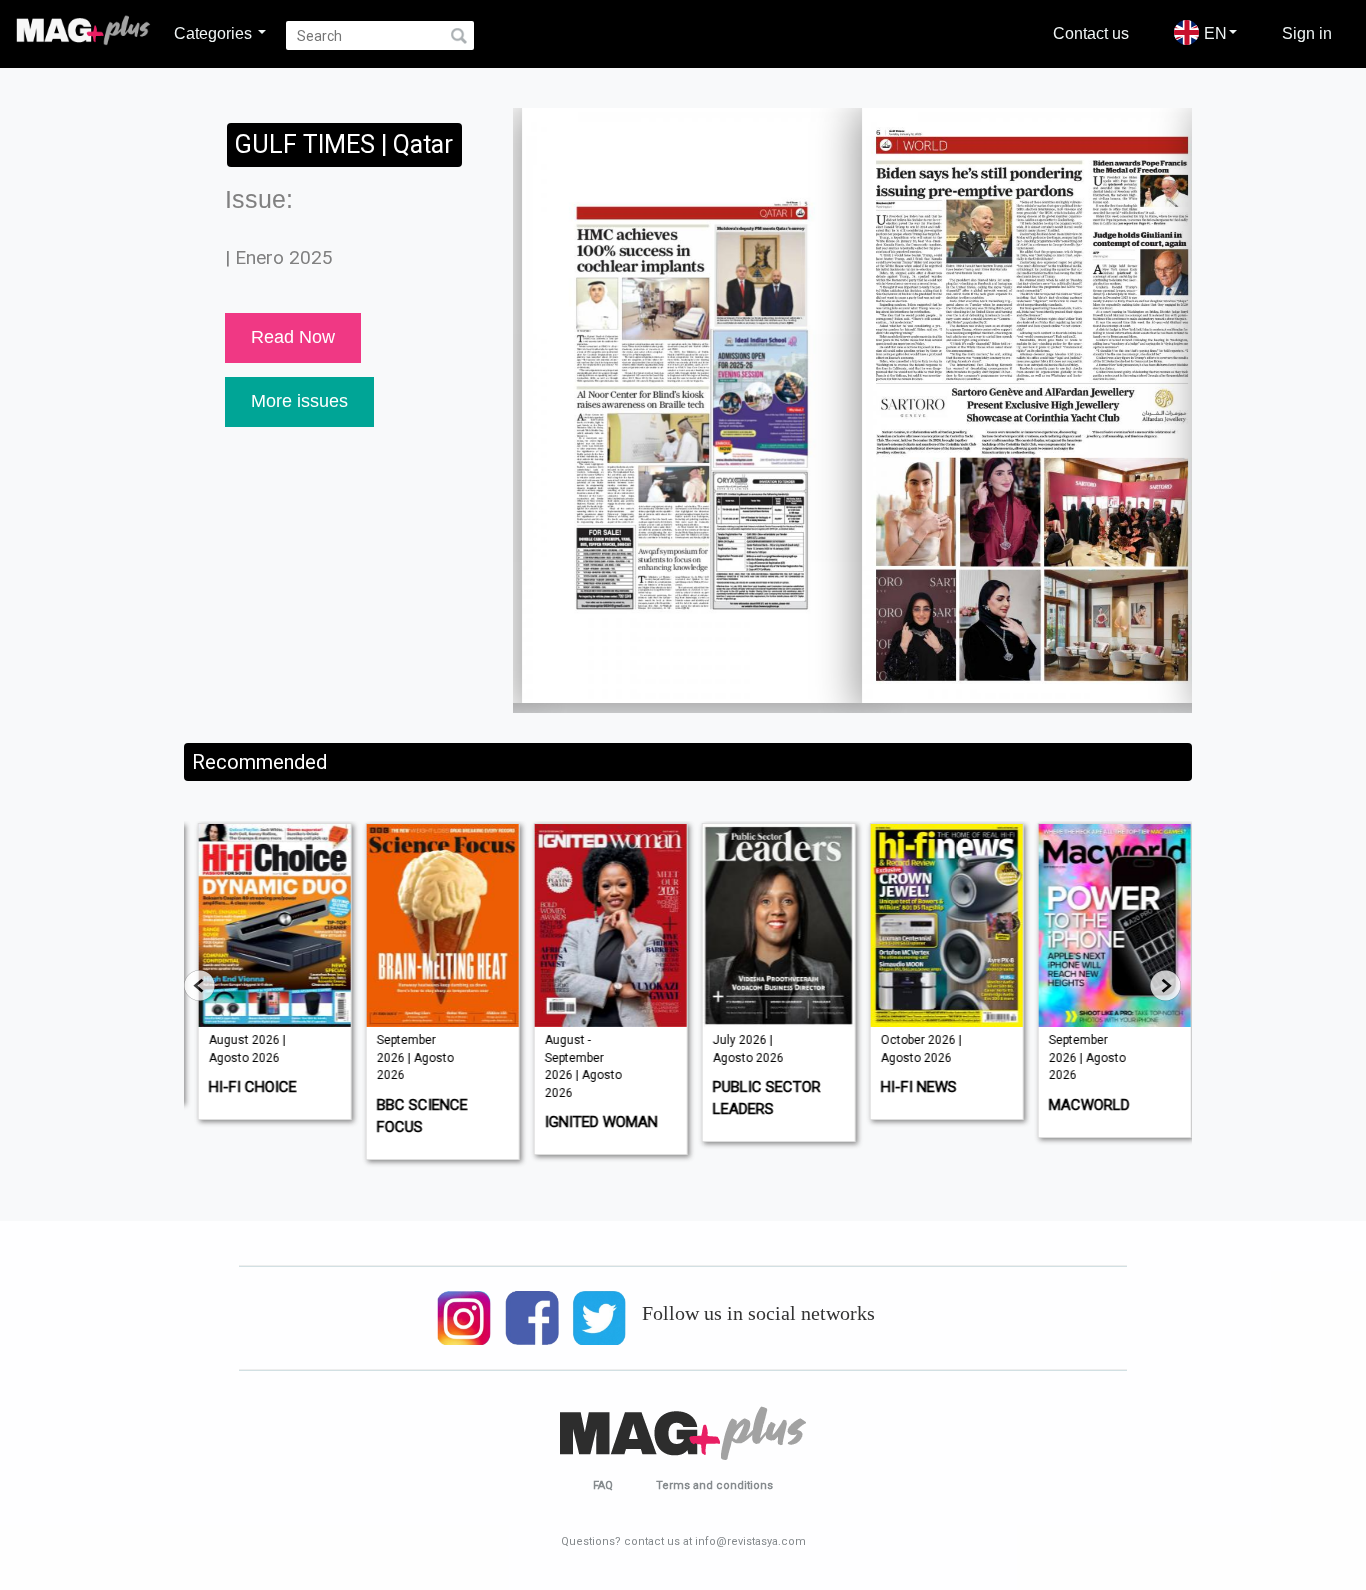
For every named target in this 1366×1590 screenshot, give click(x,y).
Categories (215, 33)
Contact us (1091, 33)
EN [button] (1215, 33)
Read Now (293, 337)
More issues (299, 401)
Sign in (1307, 33)
